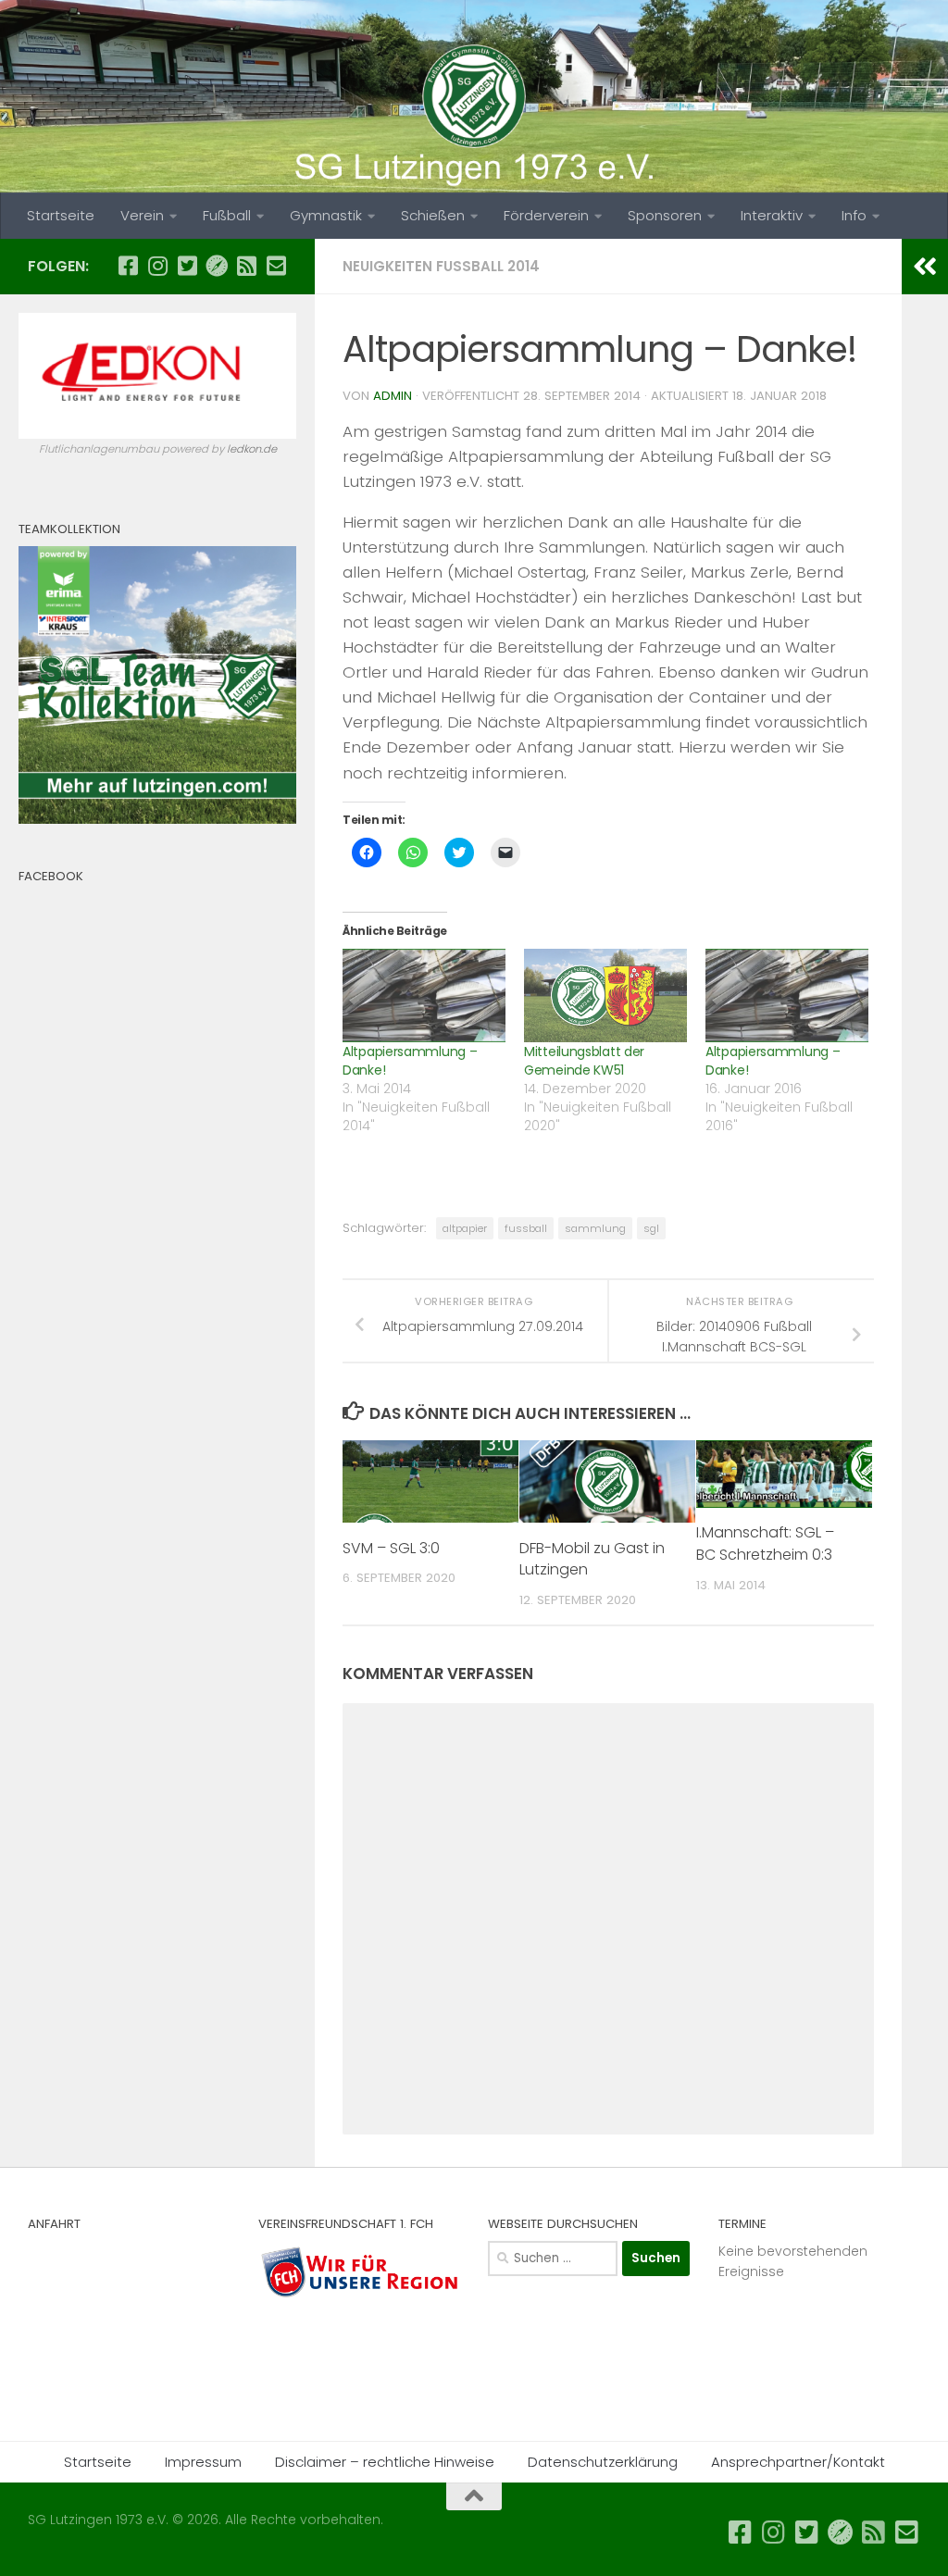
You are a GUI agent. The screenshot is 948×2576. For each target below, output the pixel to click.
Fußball (227, 215)
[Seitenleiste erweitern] (925, 267)
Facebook (51, 876)
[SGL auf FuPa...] (217, 266)
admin (393, 396)
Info (854, 215)
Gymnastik (326, 215)
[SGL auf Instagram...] (157, 266)
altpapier (465, 1228)
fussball (526, 1228)
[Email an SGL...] (276, 266)
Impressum (203, 2462)
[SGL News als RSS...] (246, 266)
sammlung (595, 1228)
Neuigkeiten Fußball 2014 (441, 266)
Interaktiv (772, 215)
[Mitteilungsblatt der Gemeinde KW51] (605, 996)
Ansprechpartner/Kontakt (798, 2462)
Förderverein (546, 215)
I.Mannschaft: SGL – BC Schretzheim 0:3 (765, 1543)
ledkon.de (252, 449)
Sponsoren (665, 215)
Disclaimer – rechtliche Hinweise (385, 2462)
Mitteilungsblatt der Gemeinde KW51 (584, 1061)
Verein (142, 215)
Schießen (433, 215)
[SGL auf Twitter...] (187, 266)
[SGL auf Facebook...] (128, 266)
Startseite (61, 215)
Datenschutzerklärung (603, 2462)
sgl (651, 1228)
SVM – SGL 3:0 (391, 1548)
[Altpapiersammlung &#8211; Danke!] (424, 996)
